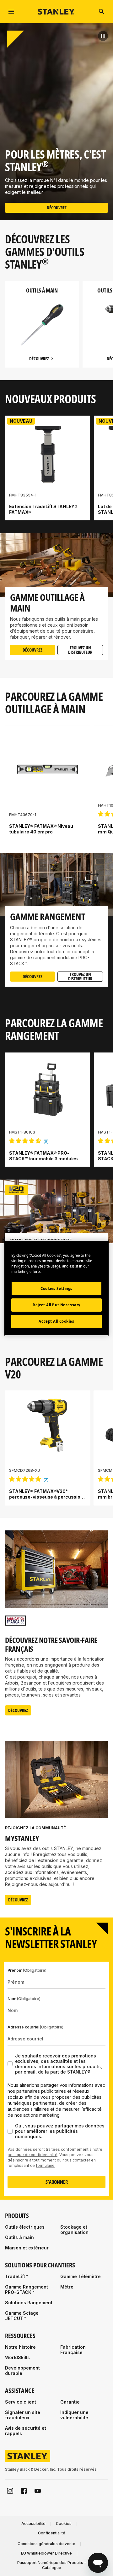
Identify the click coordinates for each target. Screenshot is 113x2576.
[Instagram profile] (10, 2491)
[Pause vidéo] (103, 36)
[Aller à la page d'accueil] (56, 12)
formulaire (45, 2165)
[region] (56, 331)
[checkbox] (10, 2064)
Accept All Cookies (56, 1321)
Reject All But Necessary (56, 1305)
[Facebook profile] (24, 2491)
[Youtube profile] (38, 2491)
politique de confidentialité (32, 2155)
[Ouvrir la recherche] (102, 12)
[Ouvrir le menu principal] (11, 12)
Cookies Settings (56, 1288)
